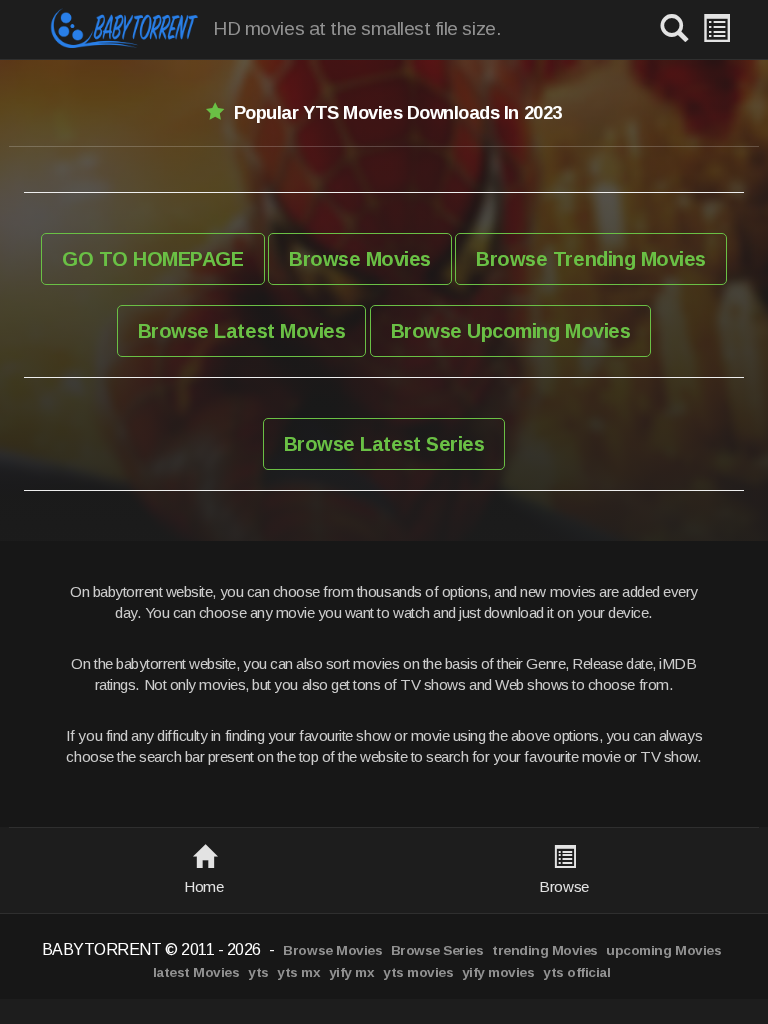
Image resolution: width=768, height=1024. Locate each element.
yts (258, 972)
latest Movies (196, 972)
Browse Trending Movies (590, 259)
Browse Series (437, 950)
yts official (576, 972)
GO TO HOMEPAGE (152, 259)
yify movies (498, 972)
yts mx (298, 972)
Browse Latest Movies (241, 331)
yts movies (418, 972)
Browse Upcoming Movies (510, 331)
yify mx (352, 972)
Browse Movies (360, 259)
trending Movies (545, 950)
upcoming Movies (663, 950)
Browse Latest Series (384, 444)
